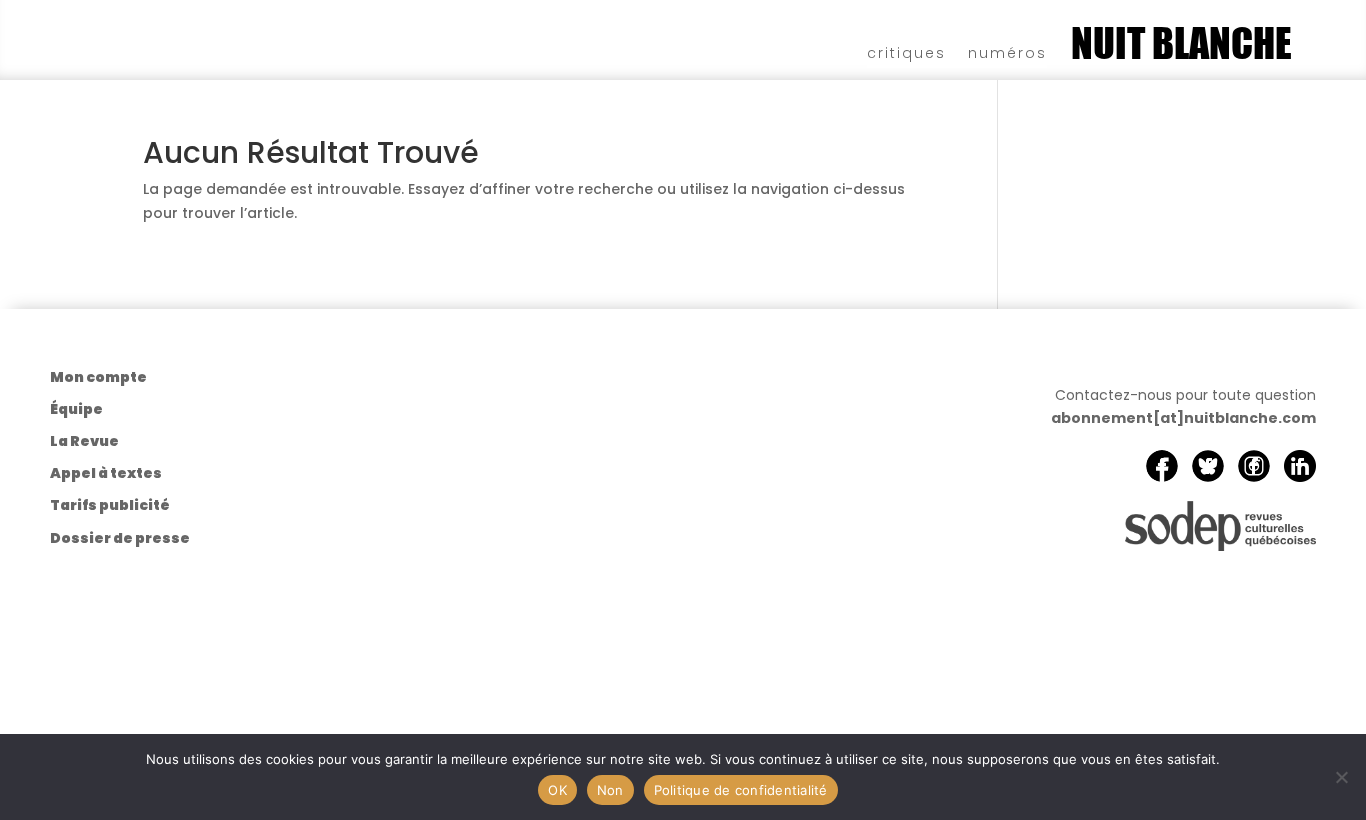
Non (610, 790)
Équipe (76, 409)
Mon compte (98, 377)
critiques (906, 51)
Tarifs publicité (110, 505)
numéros (1007, 51)
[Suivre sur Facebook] (1162, 466)
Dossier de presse (120, 538)
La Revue (84, 441)
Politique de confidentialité (741, 790)
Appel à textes (106, 473)
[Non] (1341, 777)
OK (557, 790)
